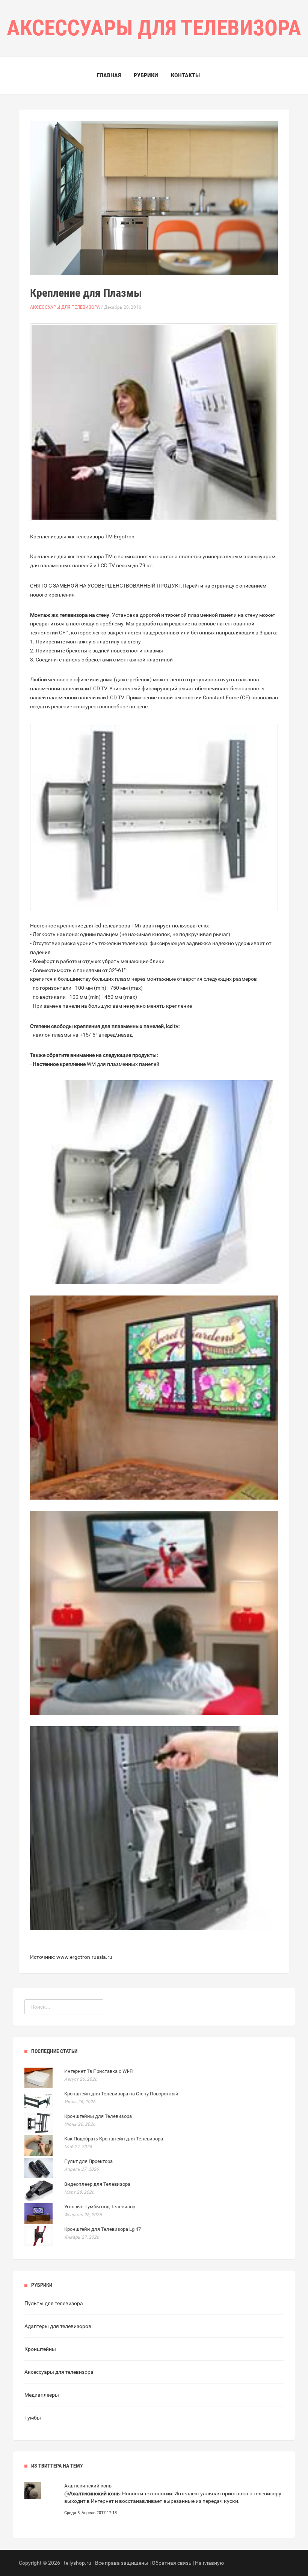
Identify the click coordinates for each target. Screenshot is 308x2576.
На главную (209, 2563)
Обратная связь (172, 2563)
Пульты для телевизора (54, 2303)
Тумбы (33, 2418)
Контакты (185, 75)
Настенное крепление (59, 1064)
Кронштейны (40, 2349)
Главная (109, 75)
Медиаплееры (42, 2395)
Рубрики (146, 75)
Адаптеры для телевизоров (58, 2326)
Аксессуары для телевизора (65, 307)
